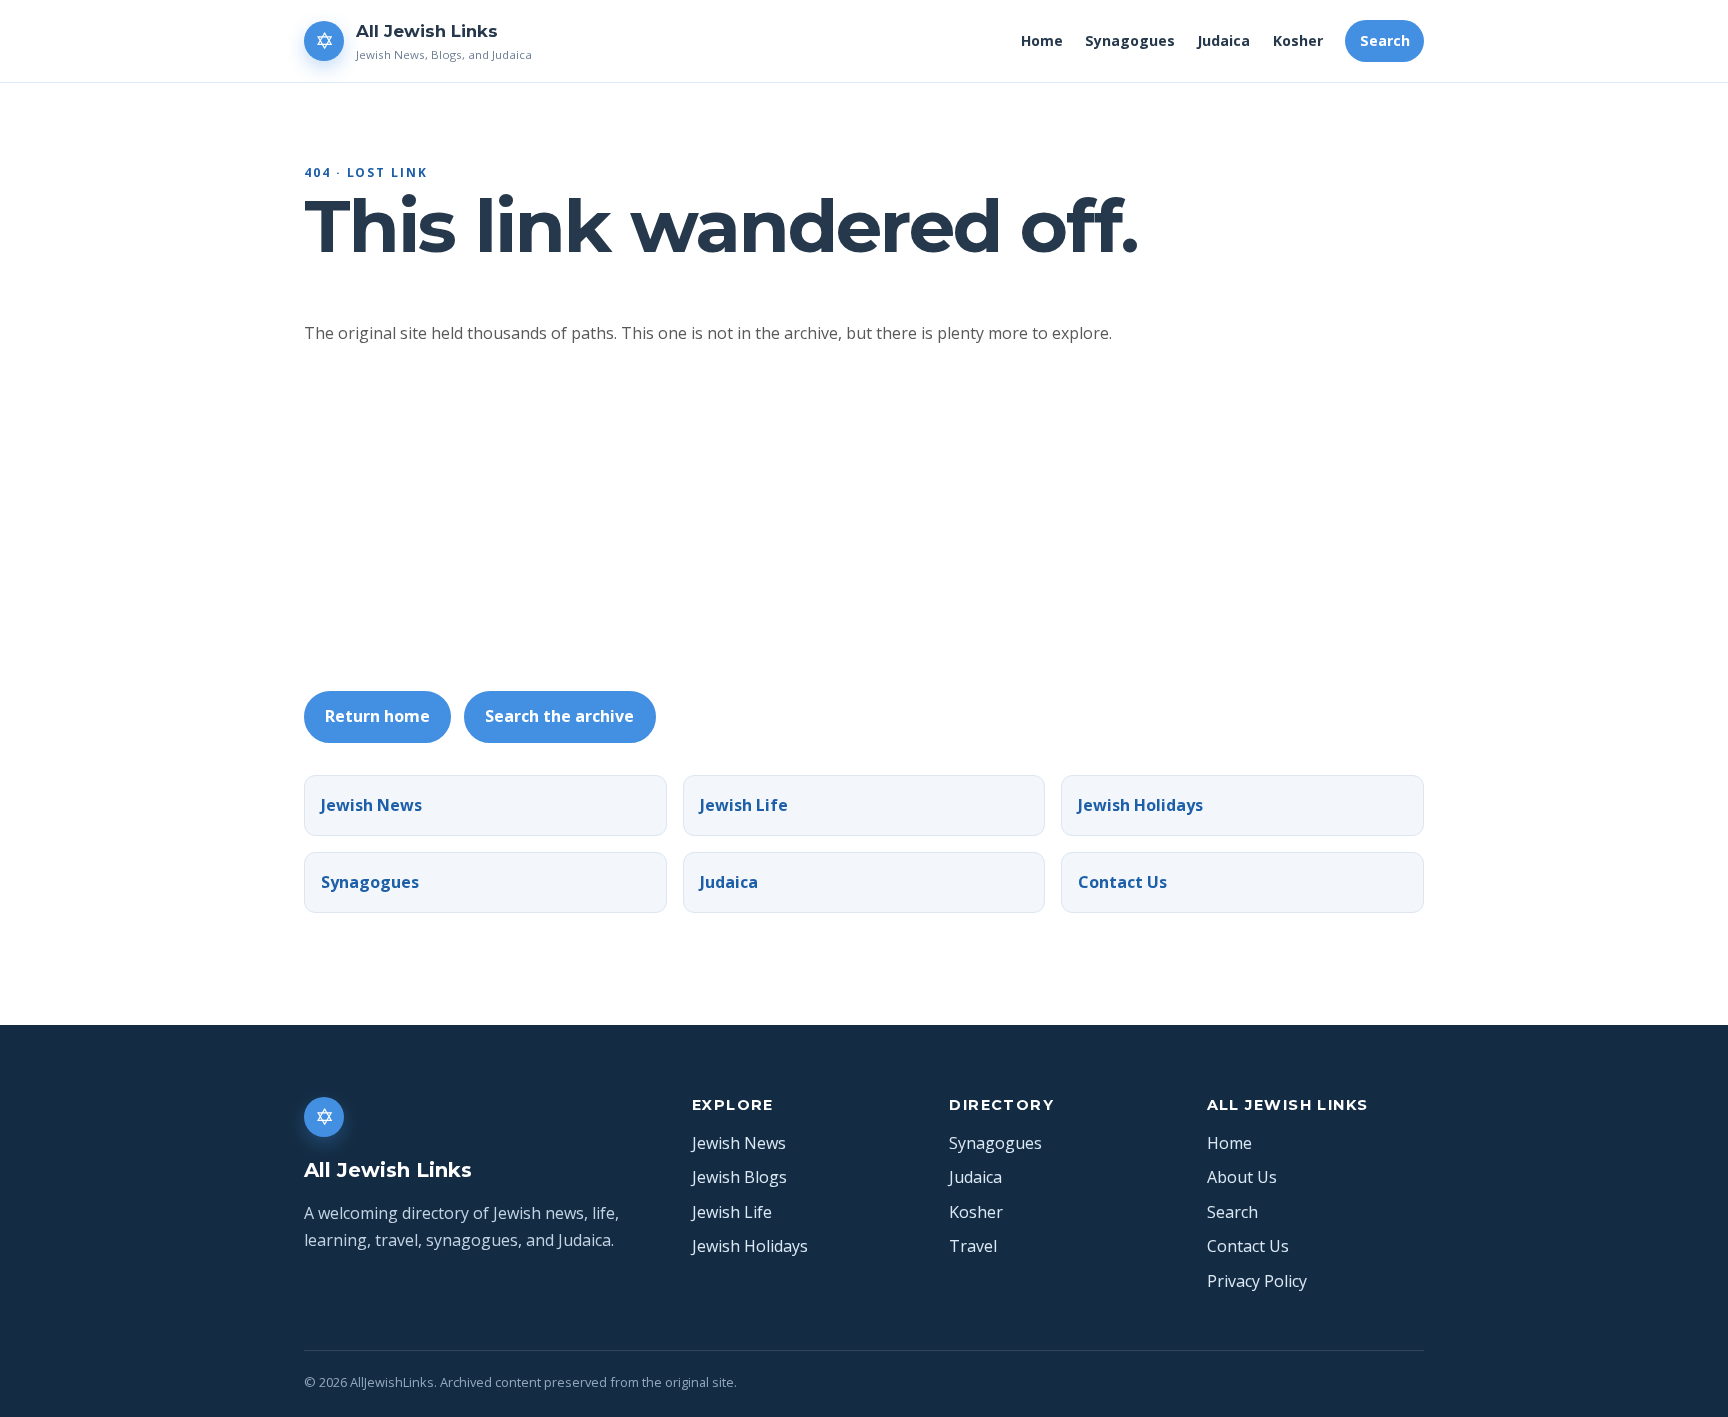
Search (1385, 40)
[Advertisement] (904, 519)
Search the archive (559, 716)
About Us (1242, 1177)
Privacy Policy (1257, 1281)
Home (1042, 40)
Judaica (1223, 40)
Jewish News (371, 805)
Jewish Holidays (1140, 805)
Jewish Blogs (739, 1177)
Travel (973, 1246)
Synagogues (1130, 40)
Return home (377, 716)
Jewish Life (744, 805)
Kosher (1298, 40)
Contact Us (1122, 882)
